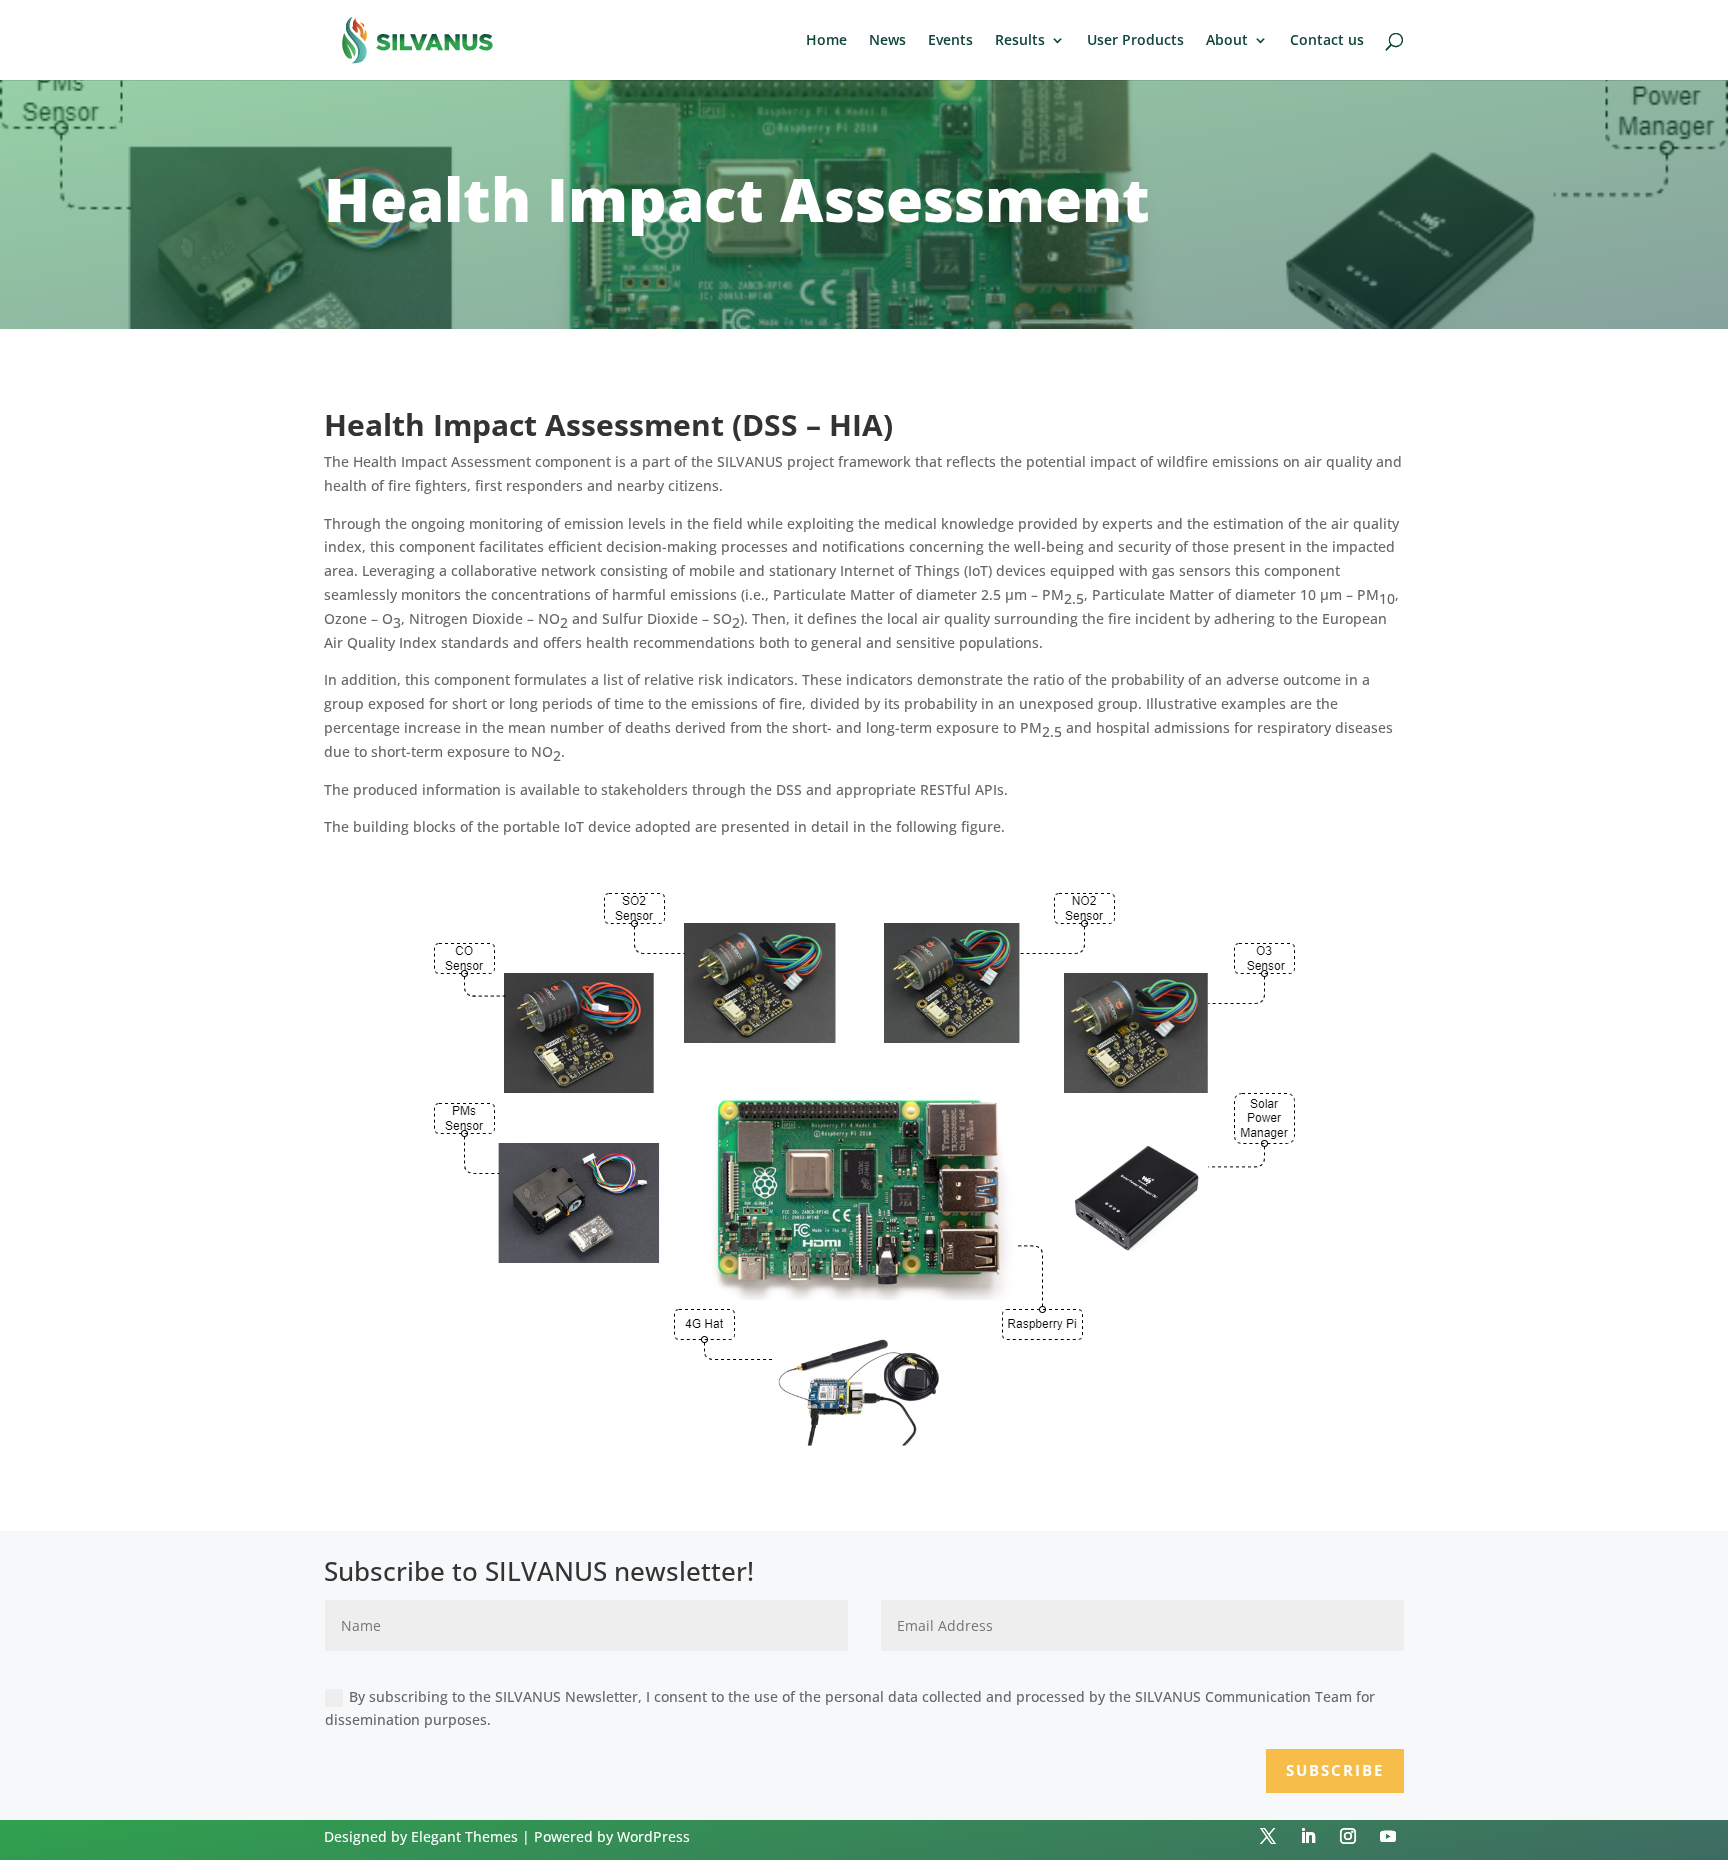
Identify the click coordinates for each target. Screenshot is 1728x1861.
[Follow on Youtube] (1388, 1836)
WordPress (653, 1836)
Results (1020, 41)
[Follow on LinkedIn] (1308, 1836)
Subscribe (1335, 1770)
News (887, 41)
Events (950, 41)
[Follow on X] (1268, 1836)
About (1227, 41)
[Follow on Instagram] (1348, 1836)
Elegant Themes (464, 1836)
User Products (1135, 41)
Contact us (1327, 41)
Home (826, 41)
